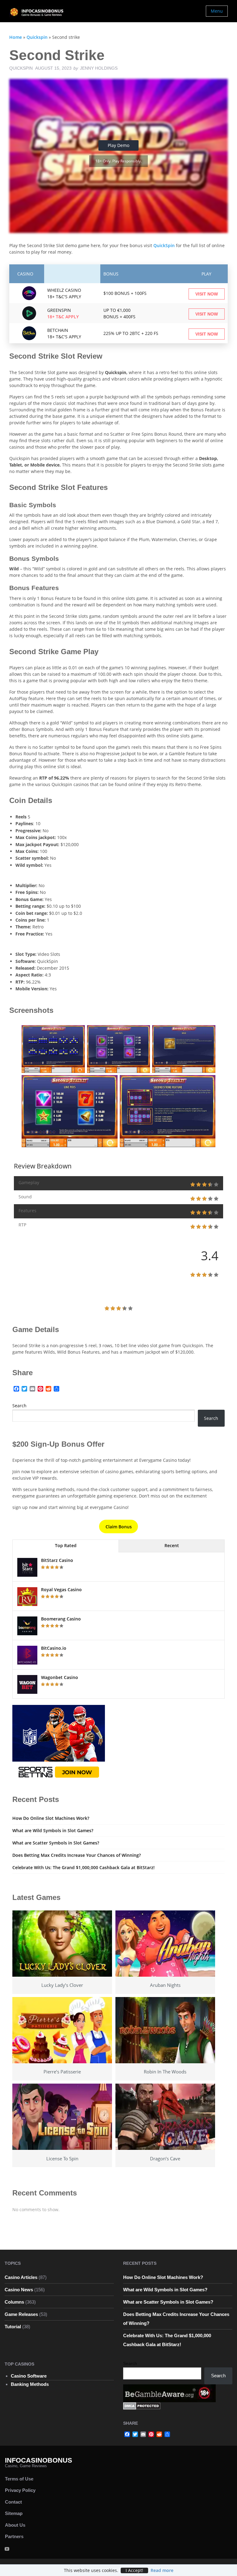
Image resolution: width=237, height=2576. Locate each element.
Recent (172, 1545)
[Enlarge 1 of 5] (77, 1033)
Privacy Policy (20, 2490)
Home (16, 37)
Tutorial (13, 2327)
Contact (13, 2502)
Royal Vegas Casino (61, 1590)
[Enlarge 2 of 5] (142, 1033)
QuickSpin (165, 245)
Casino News (19, 2290)
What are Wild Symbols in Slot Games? (53, 1830)
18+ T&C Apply (63, 317)
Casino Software (29, 2376)
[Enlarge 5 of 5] (207, 1083)
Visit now (207, 294)
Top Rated (66, 1545)
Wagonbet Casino (60, 1677)
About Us (15, 2525)
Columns (14, 2302)
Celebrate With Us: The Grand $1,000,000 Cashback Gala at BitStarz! (83, 1867)
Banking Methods (30, 2384)
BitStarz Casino (57, 1560)
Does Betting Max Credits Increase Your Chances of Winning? (77, 1855)
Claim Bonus (119, 1527)
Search (19, 1406)
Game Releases (21, 2314)
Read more (162, 2570)
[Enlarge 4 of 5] (110, 1083)
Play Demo (118, 145)
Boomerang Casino (61, 1619)
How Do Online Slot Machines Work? (51, 1818)
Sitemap (14, 2513)
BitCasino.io (54, 1648)
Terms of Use (19, 2479)
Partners (14, 2536)
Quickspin (37, 37)
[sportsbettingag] (59, 1743)
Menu (217, 11)
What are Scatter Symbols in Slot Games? (56, 1843)
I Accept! (134, 2570)
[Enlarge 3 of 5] (207, 1033)
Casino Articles (21, 2277)
